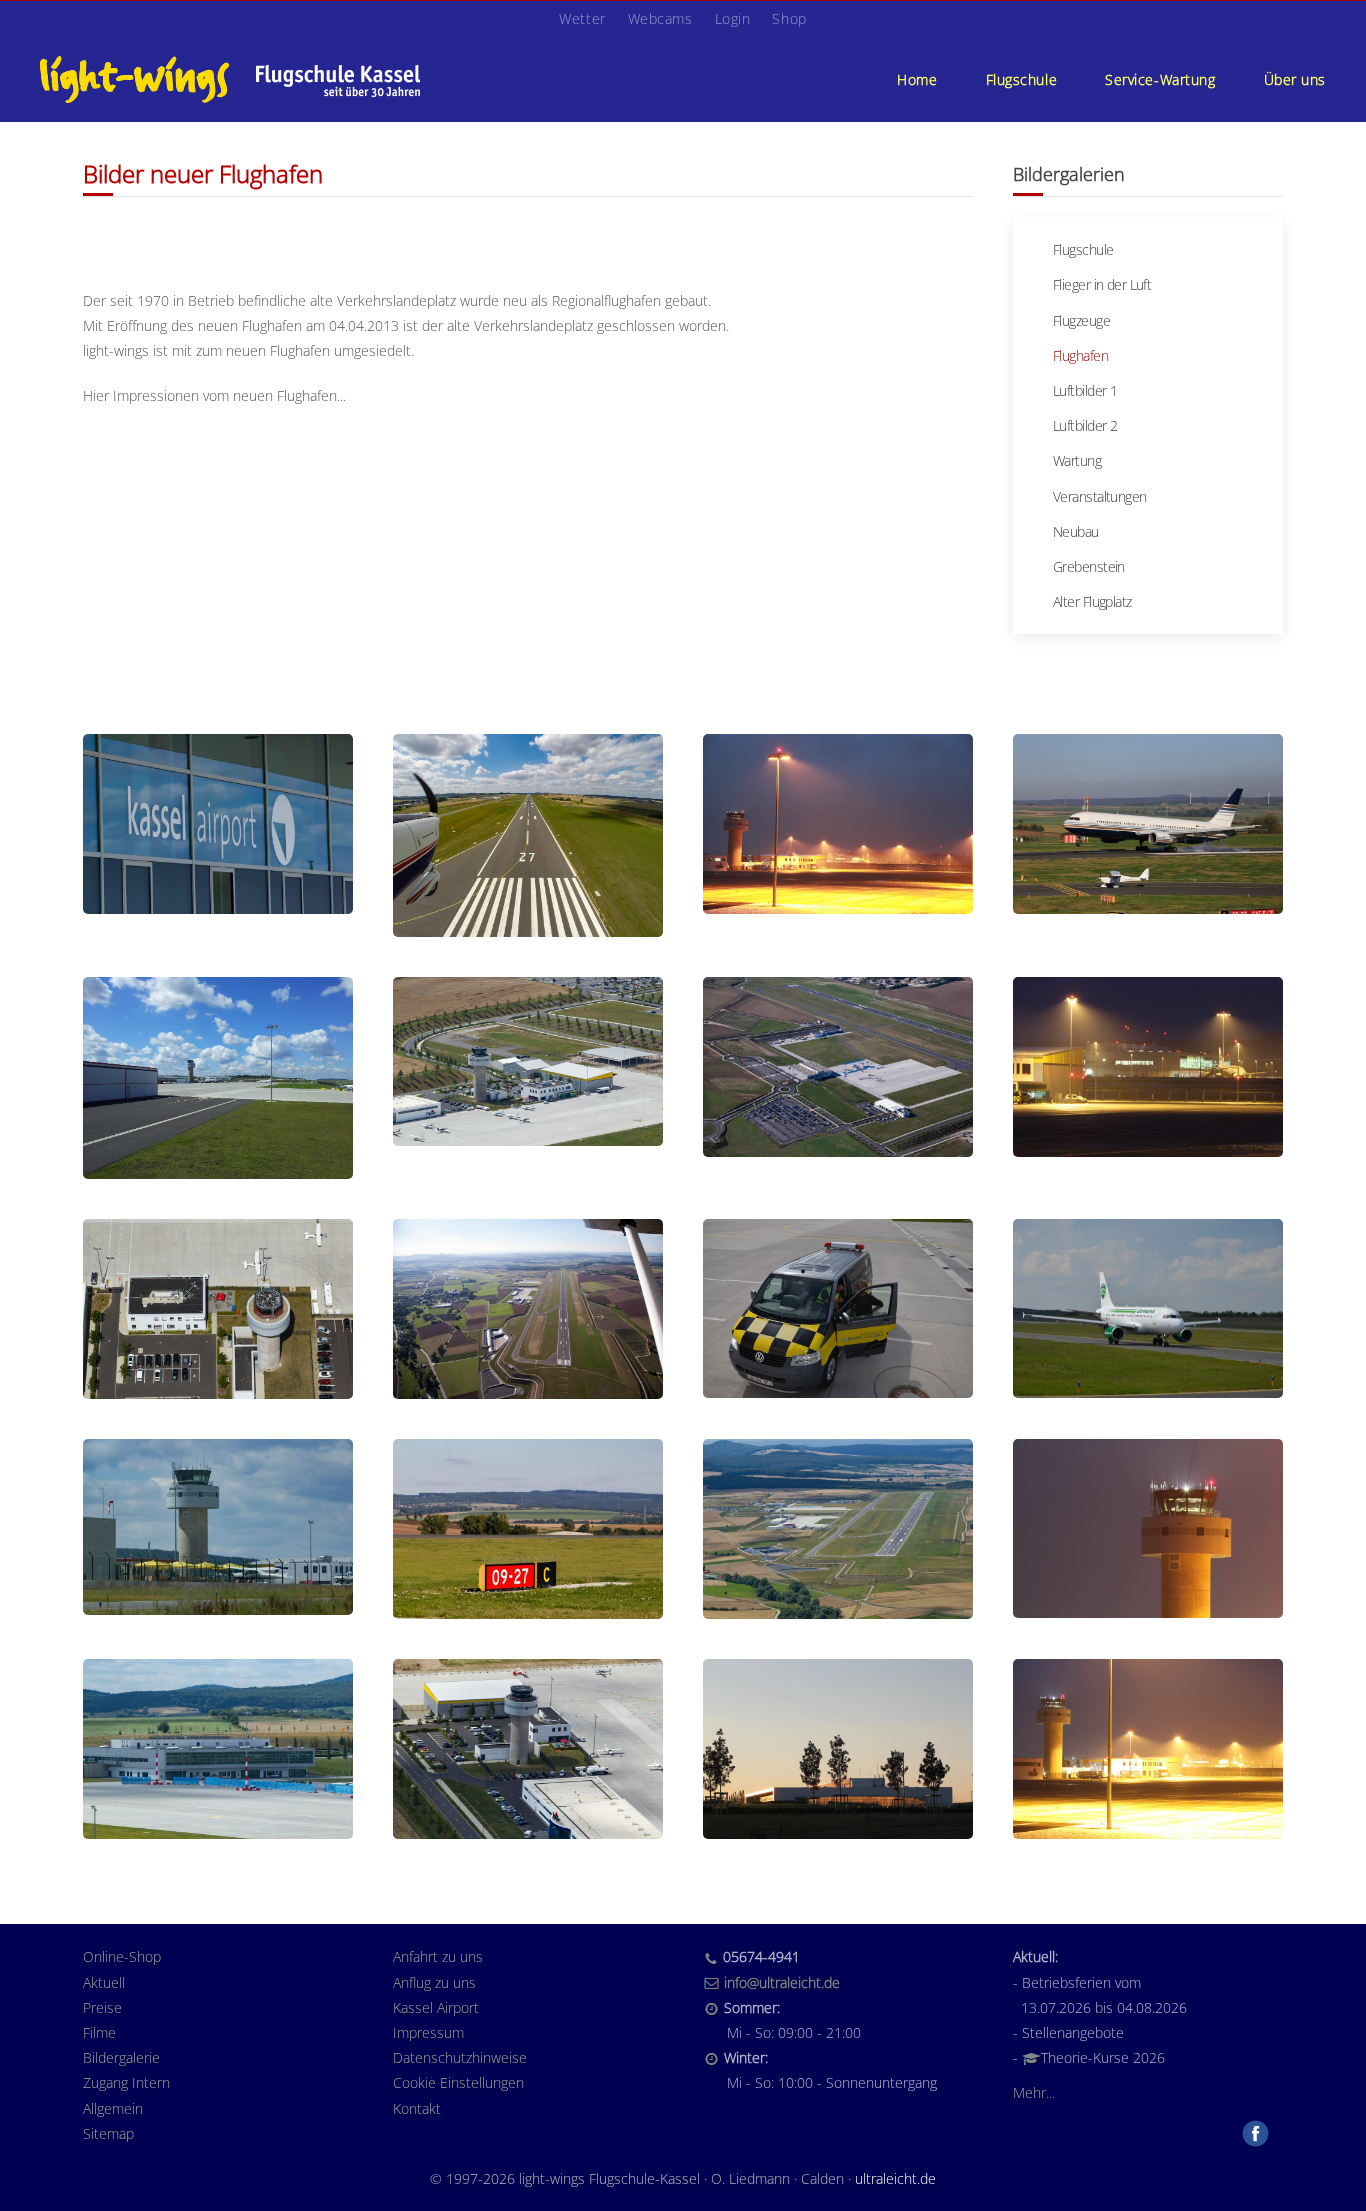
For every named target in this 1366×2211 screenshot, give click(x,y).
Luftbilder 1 (1085, 390)
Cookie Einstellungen (458, 2082)
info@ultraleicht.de (782, 1982)
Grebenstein (1089, 566)
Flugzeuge (1081, 320)
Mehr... (1034, 2092)
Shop (789, 18)
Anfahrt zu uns (438, 1956)
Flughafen (1080, 355)
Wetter (582, 18)
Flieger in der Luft (1102, 284)
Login (733, 18)
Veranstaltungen (1100, 496)
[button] (218, 824)
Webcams (660, 18)
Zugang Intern (126, 2082)
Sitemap (108, 2133)
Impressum (428, 2032)
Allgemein (113, 2108)
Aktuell (104, 1982)
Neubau (1076, 531)
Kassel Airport (436, 2007)
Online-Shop (122, 1956)
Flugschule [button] (1022, 79)
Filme (99, 2032)
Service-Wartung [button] (1160, 79)
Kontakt (417, 2108)
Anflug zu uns (434, 1982)
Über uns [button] (1295, 79)
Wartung (1077, 460)
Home (917, 79)
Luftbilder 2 (1085, 425)
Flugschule (1083, 249)
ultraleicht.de (895, 2178)
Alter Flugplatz (1092, 601)
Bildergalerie (121, 2057)
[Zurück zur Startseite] (230, 79)
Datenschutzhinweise (460, 2057)
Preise (102, 2007)
